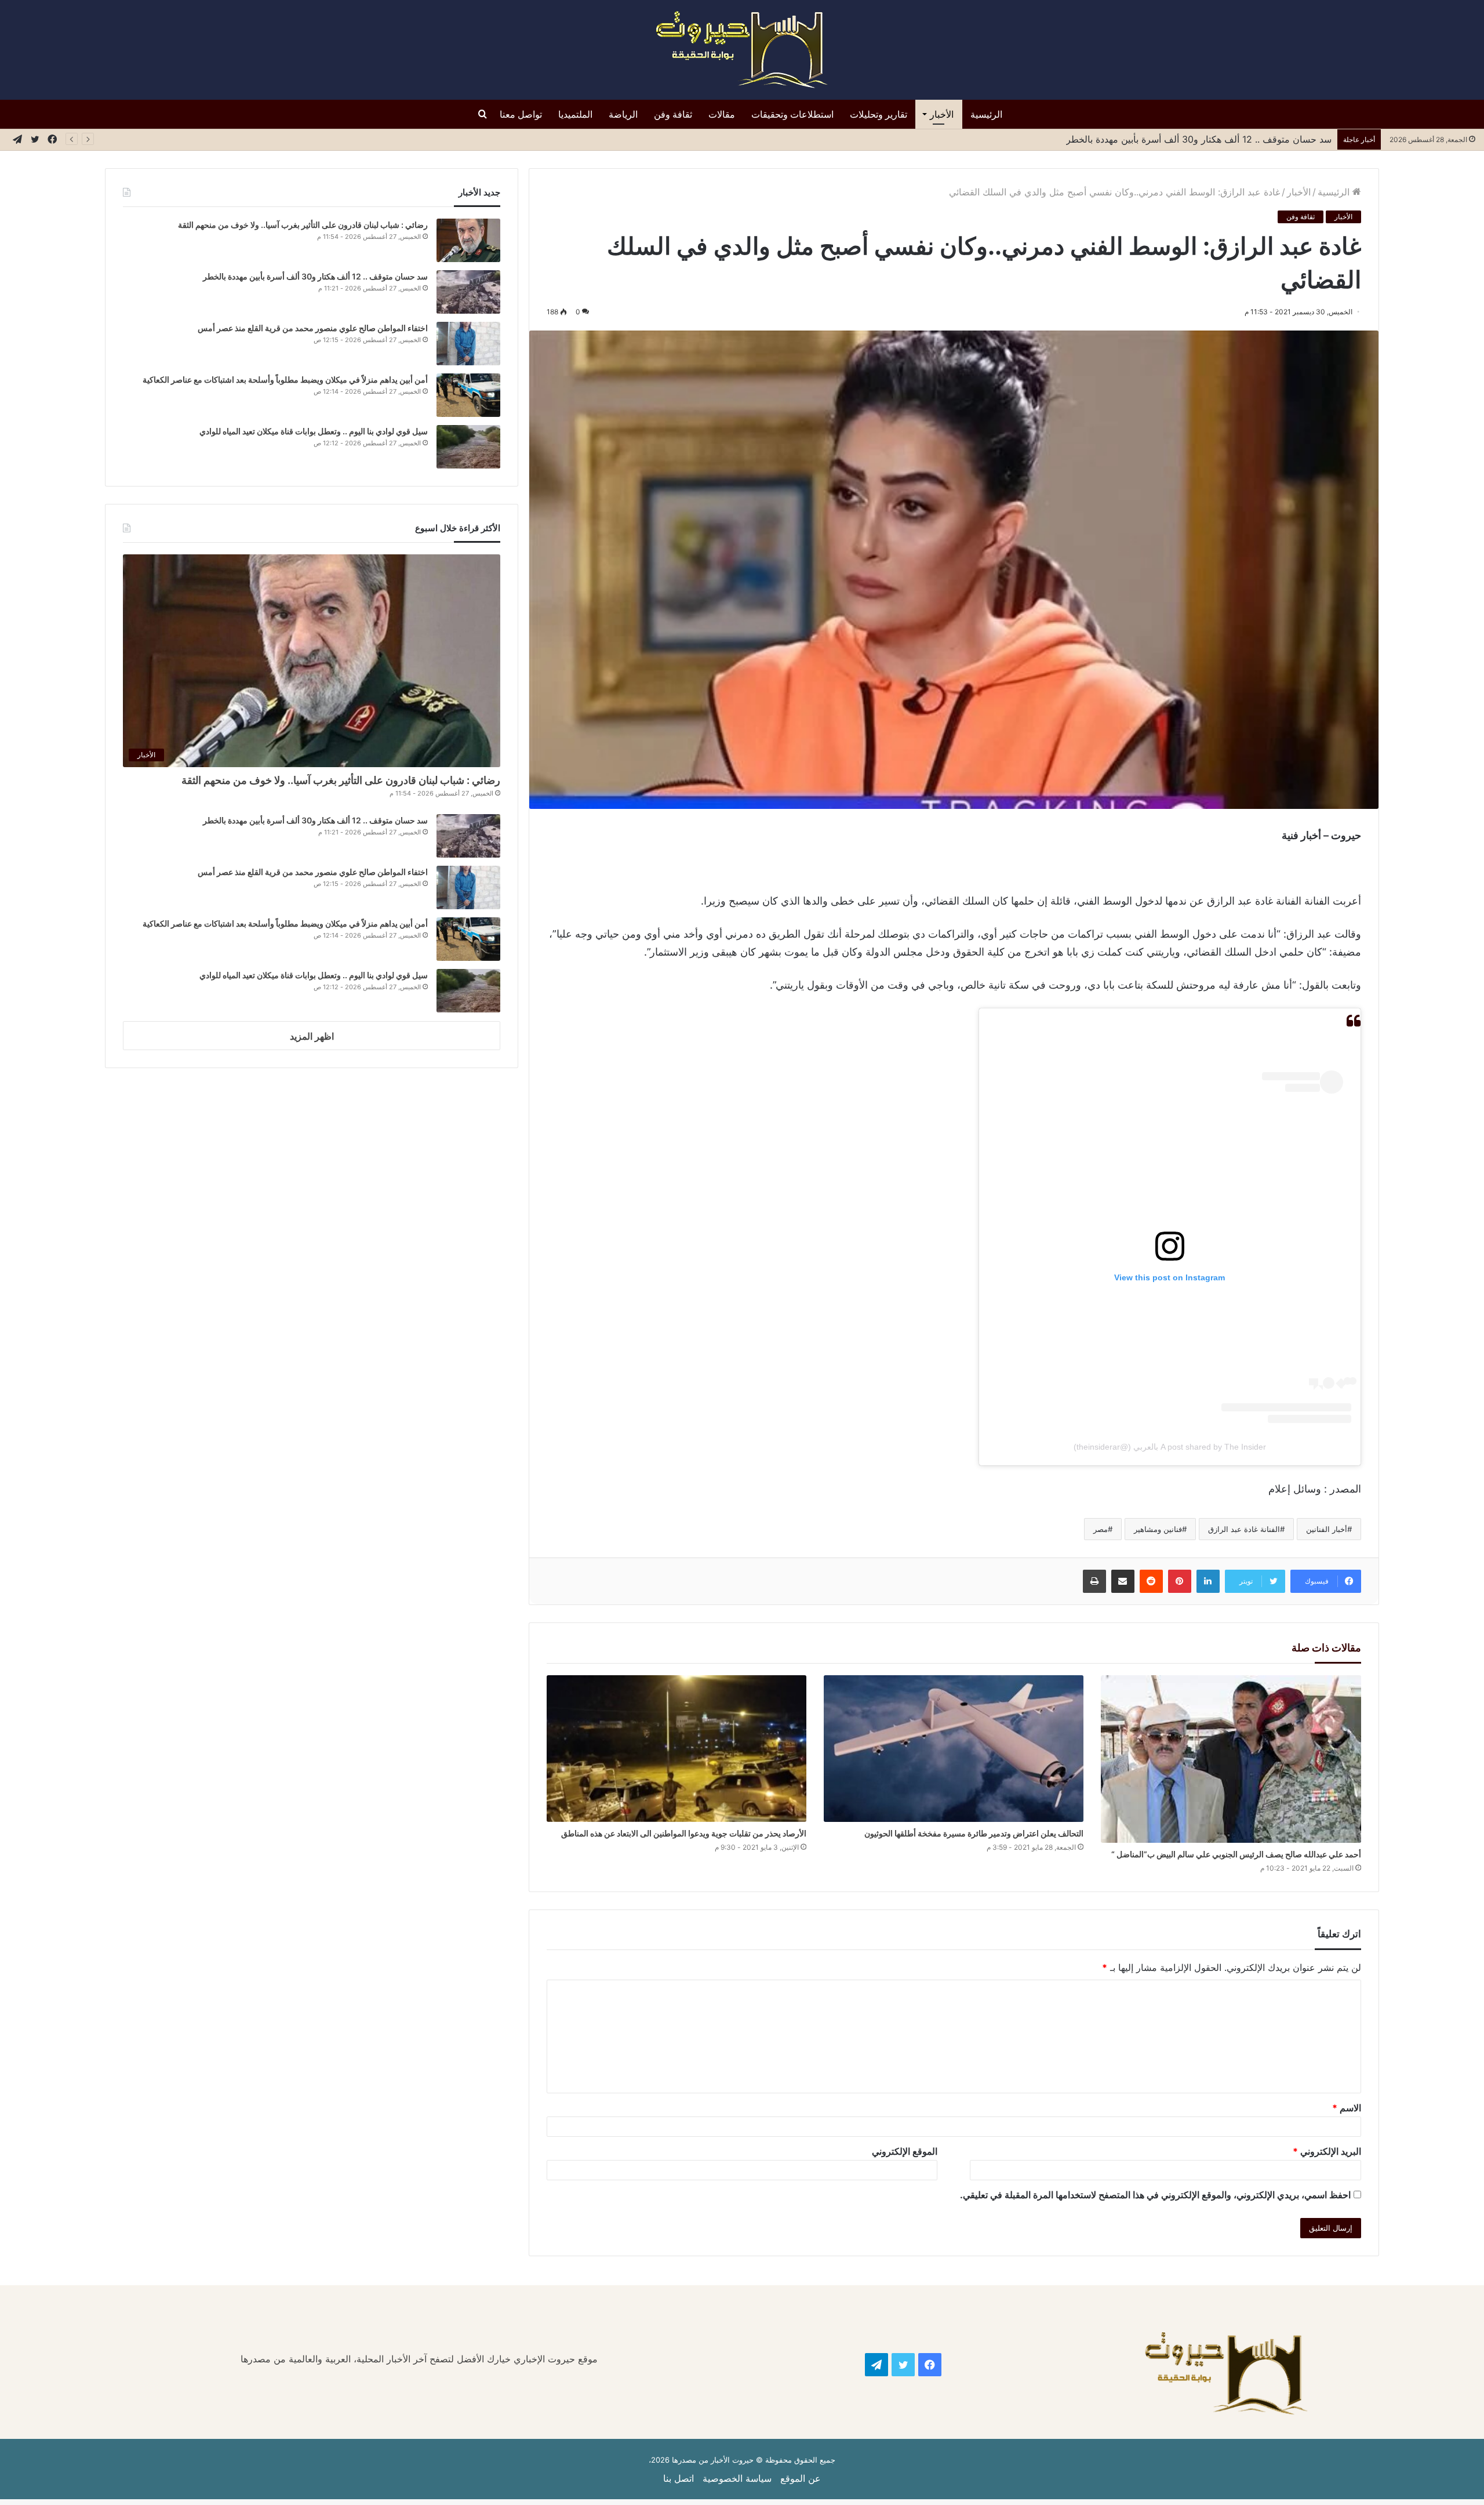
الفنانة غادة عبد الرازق (1244, 1529)
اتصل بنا (679, 2478)
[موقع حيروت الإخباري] (742, 50)
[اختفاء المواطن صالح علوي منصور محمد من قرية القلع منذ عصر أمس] (468, 344)
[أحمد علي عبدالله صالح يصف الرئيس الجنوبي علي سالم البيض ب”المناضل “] (1231, 1759)
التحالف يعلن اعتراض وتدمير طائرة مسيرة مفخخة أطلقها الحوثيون (974, 1833)
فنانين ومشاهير (1158, 1529)
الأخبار (942, 114)
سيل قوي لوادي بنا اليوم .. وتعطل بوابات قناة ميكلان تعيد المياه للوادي (314, 431)
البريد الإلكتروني (1327, 2151)
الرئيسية (986, 114)
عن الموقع (801, 2478)
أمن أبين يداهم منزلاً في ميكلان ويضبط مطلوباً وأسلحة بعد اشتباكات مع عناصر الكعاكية (285, 380)
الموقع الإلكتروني (905, 2151)
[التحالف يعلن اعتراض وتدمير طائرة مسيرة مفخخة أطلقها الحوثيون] (954, 1749)
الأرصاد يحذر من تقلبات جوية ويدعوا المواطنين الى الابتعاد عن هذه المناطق (684, 1833)
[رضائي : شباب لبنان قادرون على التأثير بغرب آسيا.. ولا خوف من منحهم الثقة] (468, 240)
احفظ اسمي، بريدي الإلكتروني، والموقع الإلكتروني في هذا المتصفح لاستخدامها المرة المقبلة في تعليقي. (1155, 2195)
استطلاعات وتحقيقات (792, 114)
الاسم (1347, 2108)
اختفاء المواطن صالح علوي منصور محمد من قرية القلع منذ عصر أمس (1195, 139)
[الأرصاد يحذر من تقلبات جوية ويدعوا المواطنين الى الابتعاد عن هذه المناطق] (676, 1749)
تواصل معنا (521, 114)
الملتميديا (575, 114)
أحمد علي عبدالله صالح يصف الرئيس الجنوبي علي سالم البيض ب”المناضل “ (1236, 1854)
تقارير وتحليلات (879, 114)
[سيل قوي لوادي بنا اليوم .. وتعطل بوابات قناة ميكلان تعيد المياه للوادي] (468, 447)
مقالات (722, 114)
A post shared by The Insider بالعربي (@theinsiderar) (1170, 1447)
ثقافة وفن (673, 114)
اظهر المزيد (312, 1036)
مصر (1101, 1529)
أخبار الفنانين (1327, 1529)
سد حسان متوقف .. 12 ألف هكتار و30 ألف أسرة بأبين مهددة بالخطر (315, 276)
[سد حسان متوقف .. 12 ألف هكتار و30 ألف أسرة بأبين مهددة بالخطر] (468, 292)
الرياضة (623, 114)
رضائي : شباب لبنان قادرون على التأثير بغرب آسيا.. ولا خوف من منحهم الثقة (303, 225)
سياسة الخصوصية (737, 2478)
